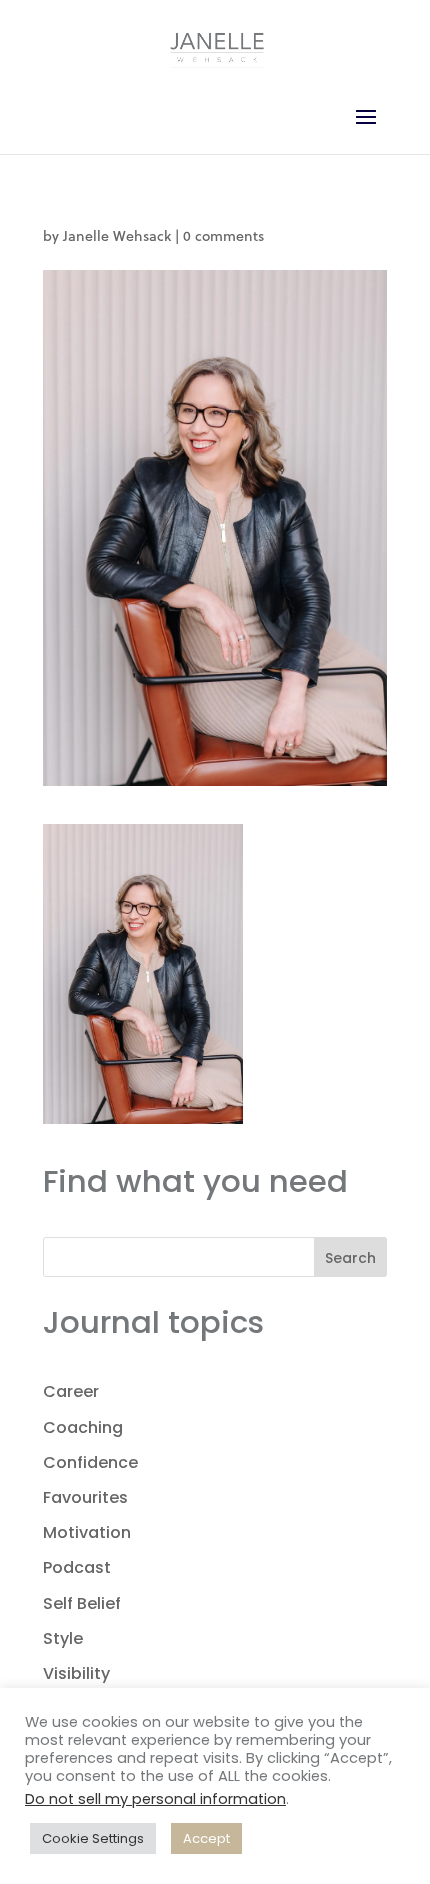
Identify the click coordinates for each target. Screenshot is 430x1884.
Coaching (83, 1427)
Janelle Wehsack (117, 235)
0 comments (223, 235)
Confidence (90, 1462)
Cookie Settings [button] (93, 1838)
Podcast (77, 1567)
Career (71, 1391)
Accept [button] (206, 1838)
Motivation (87, 1532)
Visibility (76, 1673)
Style (63, 1638)
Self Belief (82, 1603)
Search (350, 1258)
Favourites (85, 1497)
